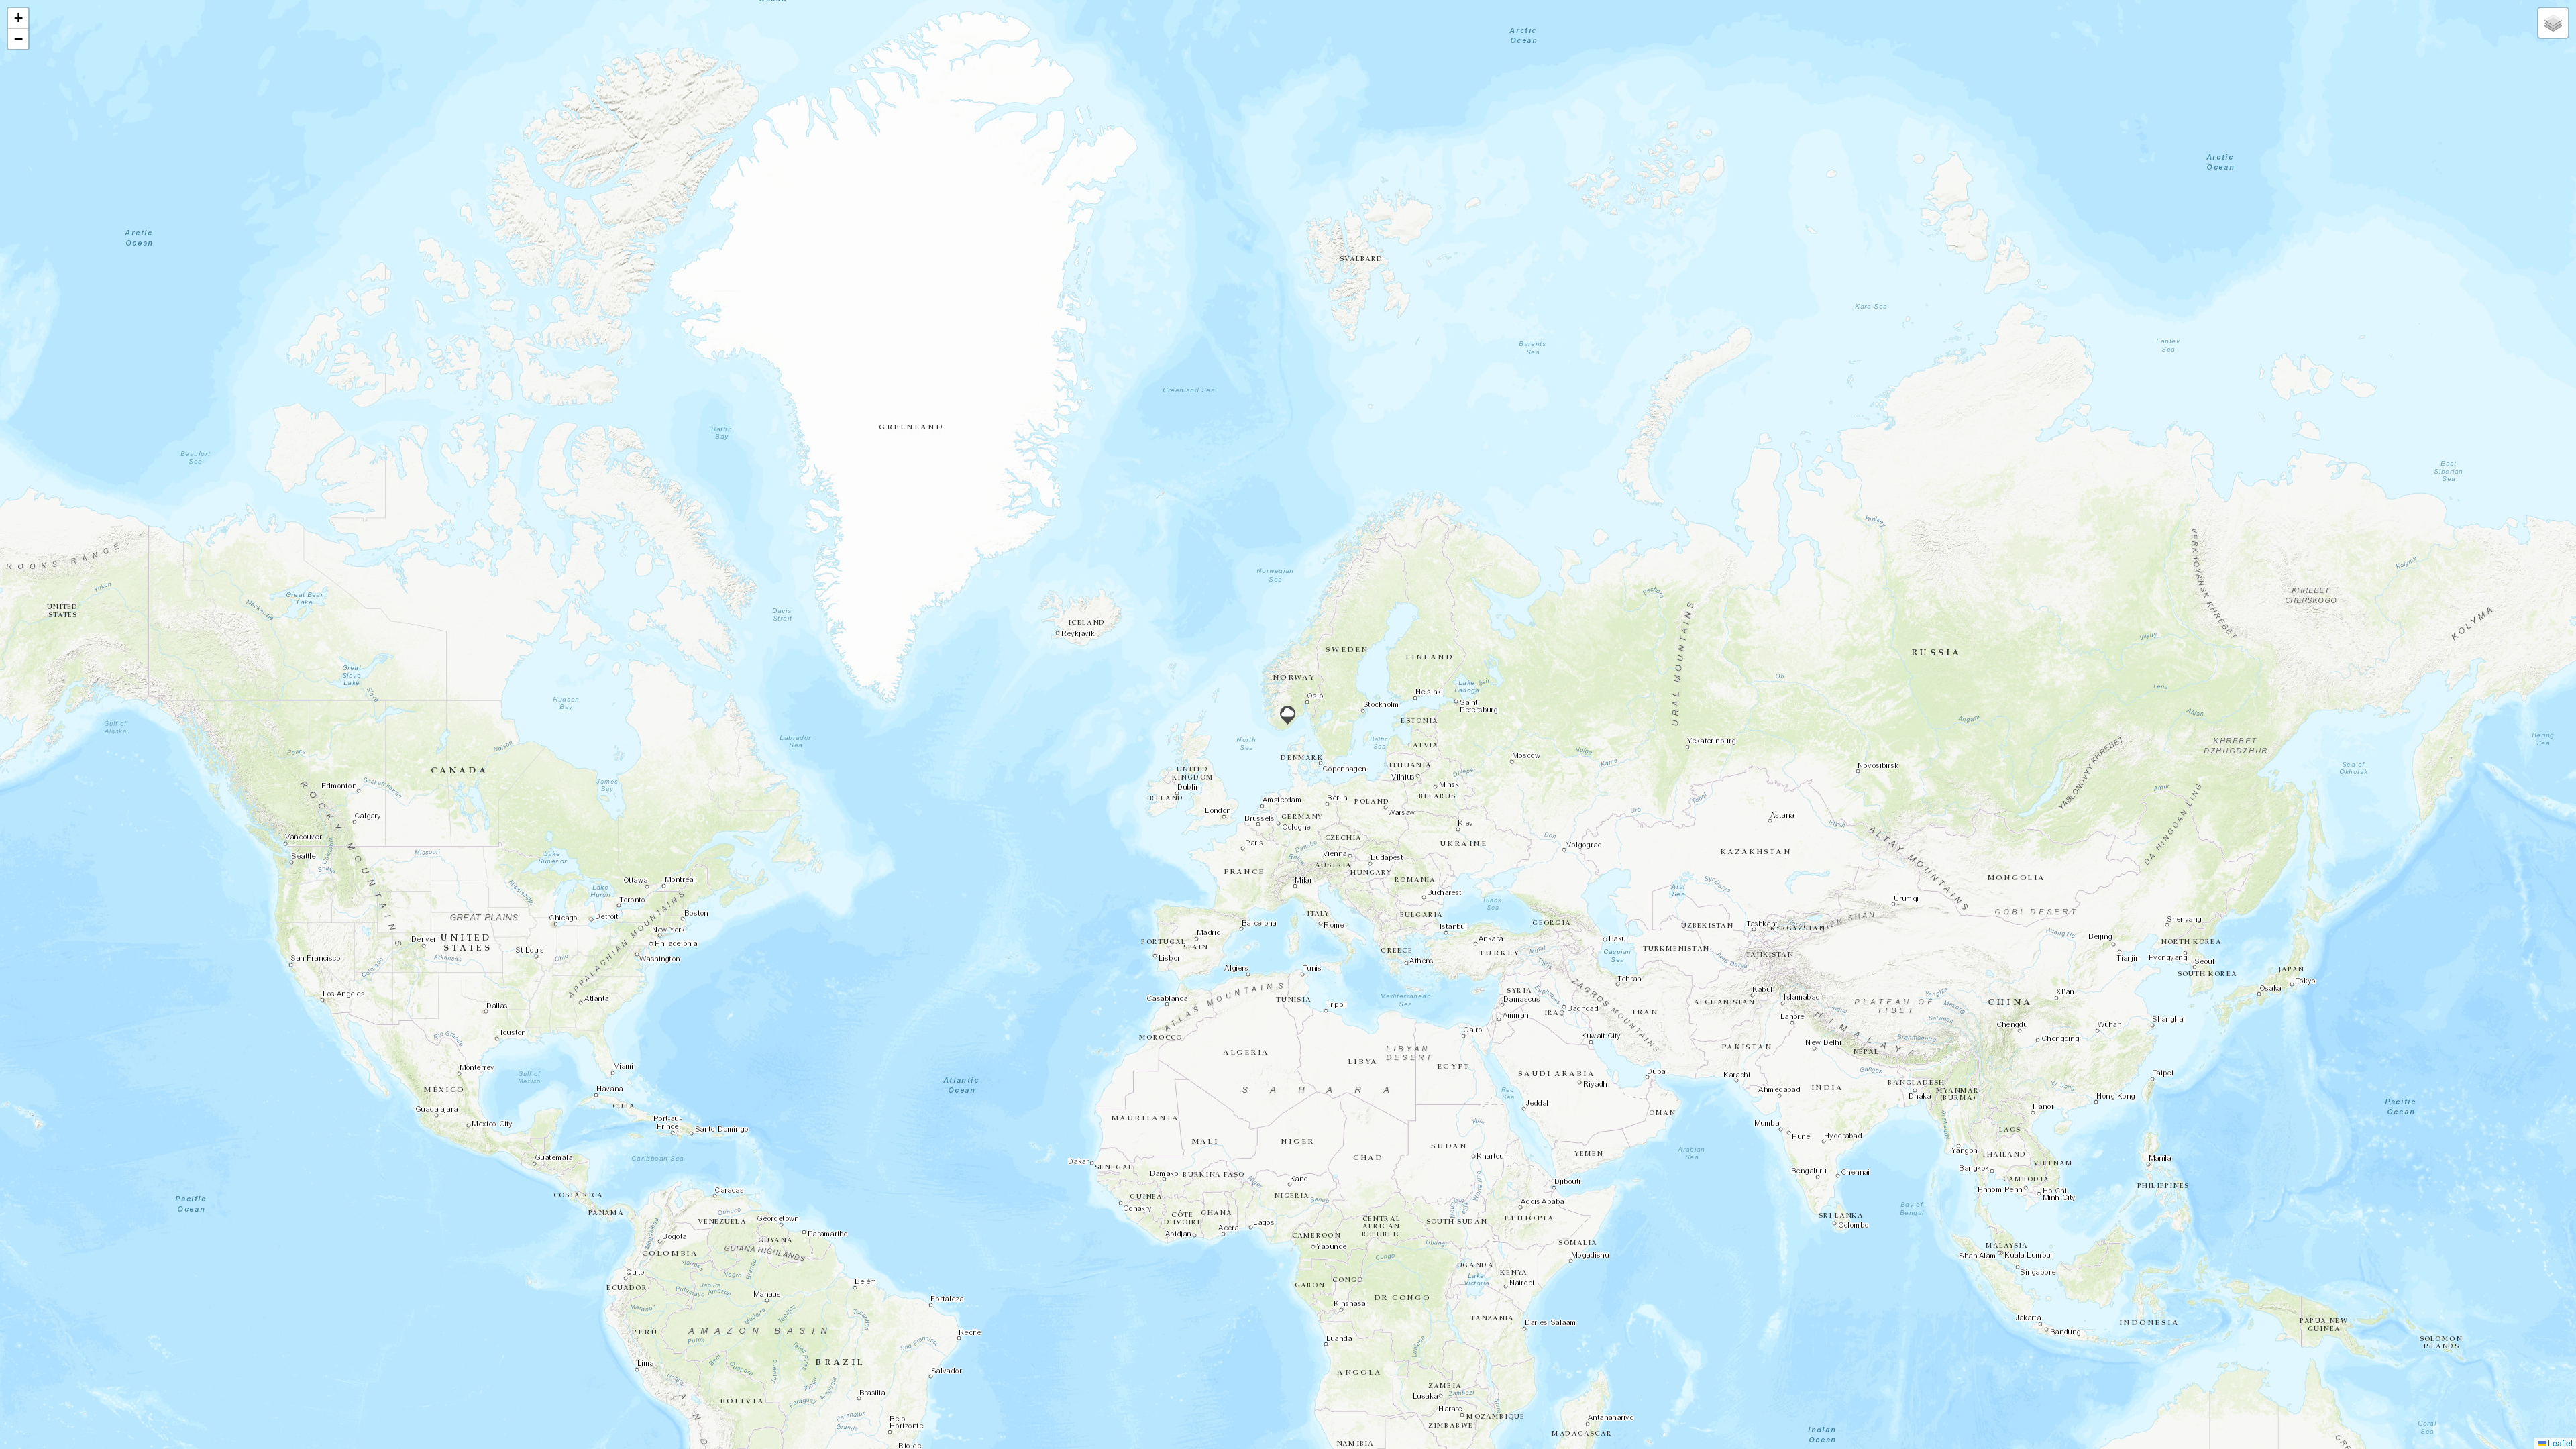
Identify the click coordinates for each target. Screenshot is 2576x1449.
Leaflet (2559, 1443)
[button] (1288, 715)
